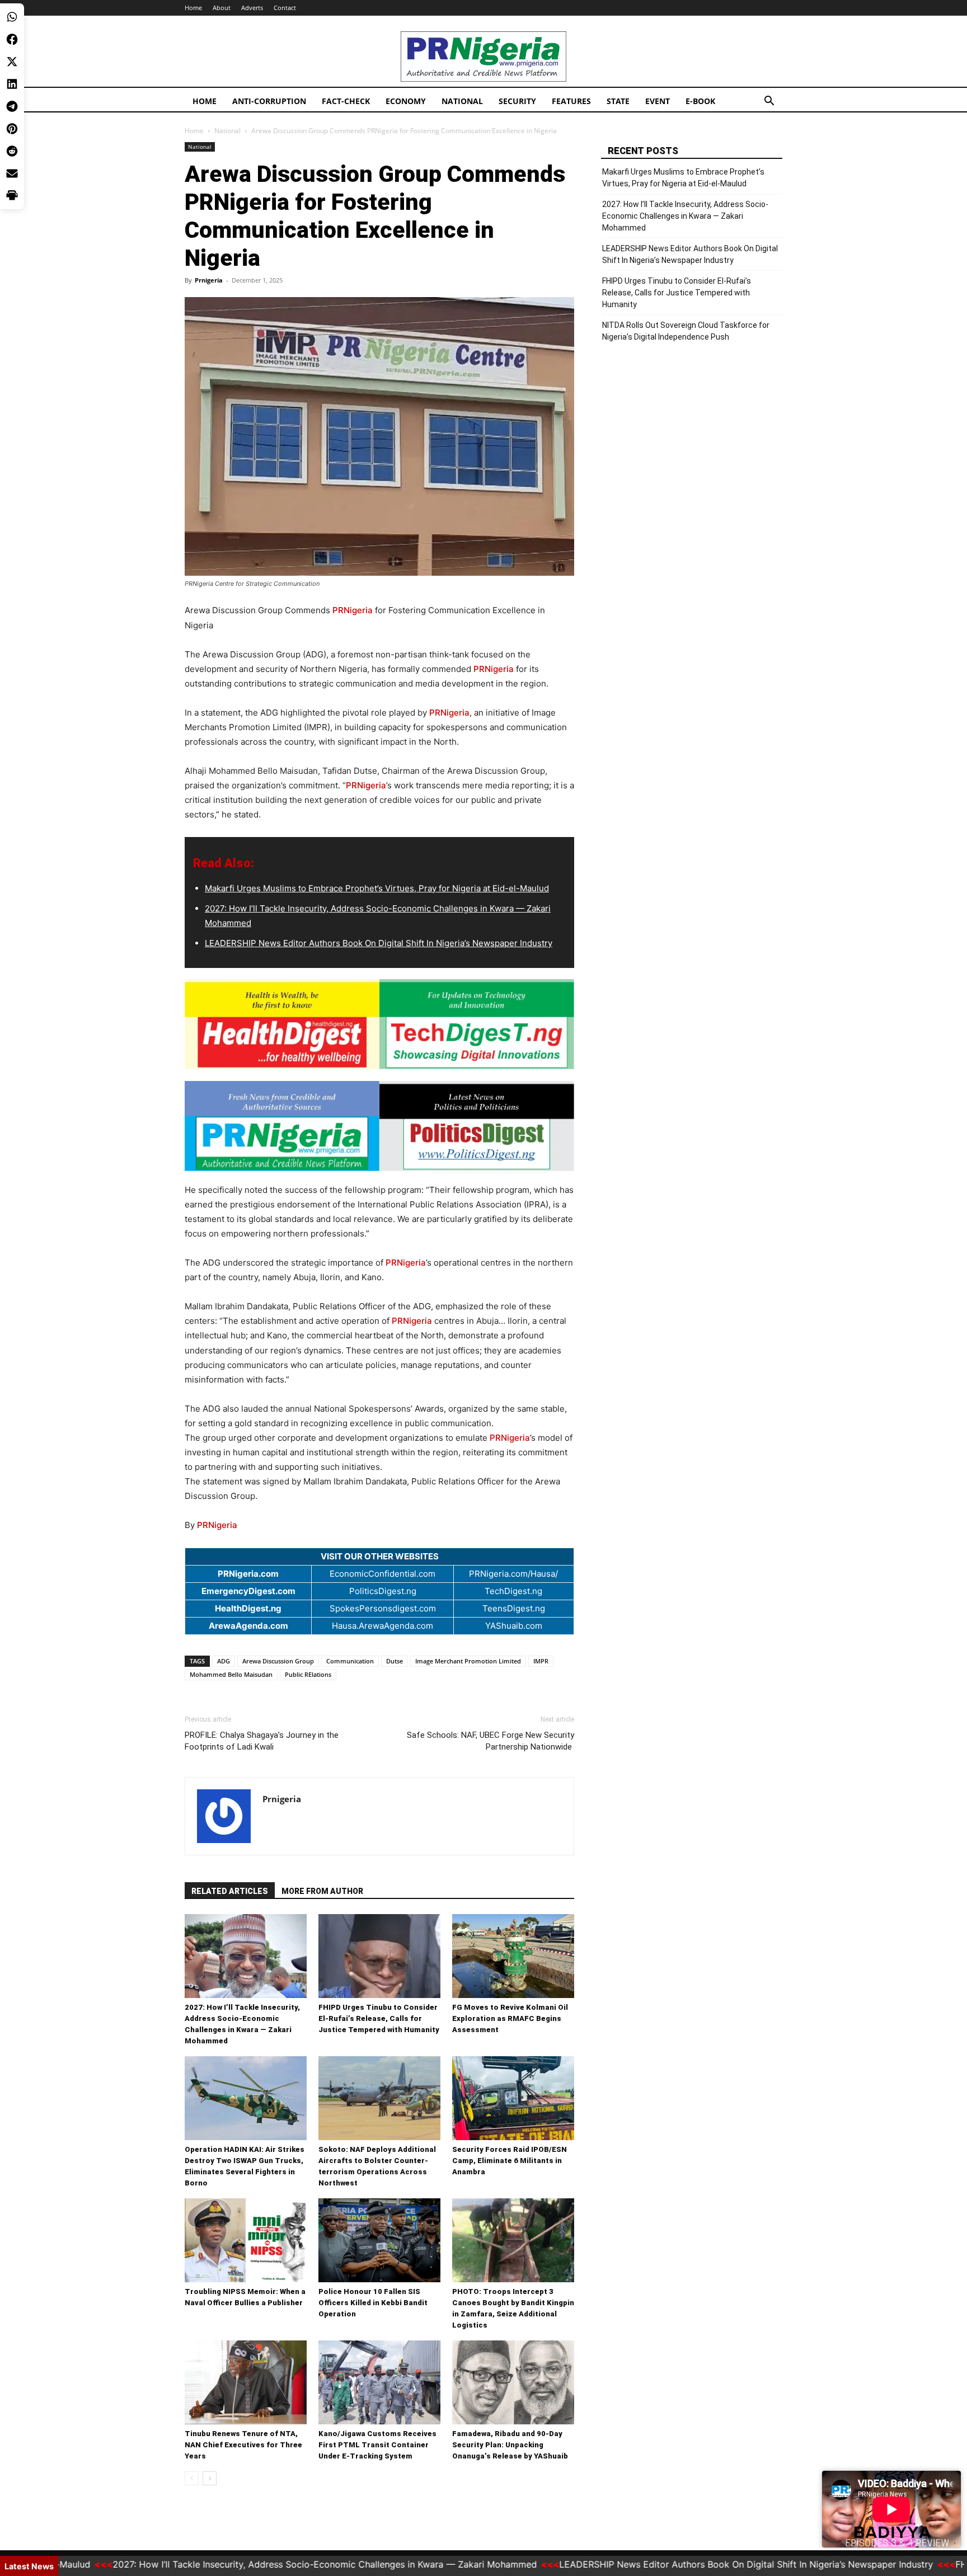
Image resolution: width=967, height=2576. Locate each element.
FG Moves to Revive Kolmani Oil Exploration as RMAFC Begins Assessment (510, 2018)
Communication (350, 1661)
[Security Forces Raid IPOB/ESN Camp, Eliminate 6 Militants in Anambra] (513, 2098)
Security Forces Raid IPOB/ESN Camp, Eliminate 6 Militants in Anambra (510, 2161)
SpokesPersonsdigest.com (383, 1608)
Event (658, 101)
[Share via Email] (12, 173)
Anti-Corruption (269, 101)
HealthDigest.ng (248, 1608)
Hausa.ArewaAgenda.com (382, 1626)
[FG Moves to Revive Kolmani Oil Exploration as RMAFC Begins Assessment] (513, 1956)
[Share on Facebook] (12, 39)
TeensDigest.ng (514, 1608)
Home (193, 8)
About (222, 8)
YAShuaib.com (514, 1626)
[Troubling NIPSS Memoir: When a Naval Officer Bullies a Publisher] (246, 2240)
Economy (406, 101)
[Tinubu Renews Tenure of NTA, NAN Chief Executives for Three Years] (246, 2382)
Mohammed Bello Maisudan (231, 1674)
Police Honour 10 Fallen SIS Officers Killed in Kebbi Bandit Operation (373, 2303)
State (618, 101)
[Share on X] (12, 62)
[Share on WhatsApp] (12, 17)
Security (517, 101)
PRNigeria (353, 610)
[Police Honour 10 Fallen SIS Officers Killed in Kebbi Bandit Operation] (379, 2240)
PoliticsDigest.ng (383, 1591)
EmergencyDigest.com (248, 1591)
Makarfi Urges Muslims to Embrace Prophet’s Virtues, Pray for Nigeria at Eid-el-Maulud (377, 888)
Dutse (395, 1661)
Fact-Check (346, 101)
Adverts (252, 8)
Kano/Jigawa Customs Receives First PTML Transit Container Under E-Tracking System (377, 2445)
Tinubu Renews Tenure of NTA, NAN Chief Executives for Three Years (243, 2445)
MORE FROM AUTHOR (322, 1891)
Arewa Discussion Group (278, 1661)
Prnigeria (209, 280)
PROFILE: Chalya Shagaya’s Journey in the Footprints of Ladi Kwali (262, 1741)
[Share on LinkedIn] (12, 84)
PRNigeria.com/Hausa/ (513, 1574)
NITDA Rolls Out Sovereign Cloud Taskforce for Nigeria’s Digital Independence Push (686, 331)
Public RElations (308, 1674)
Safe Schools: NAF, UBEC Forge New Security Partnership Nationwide (490, 1741)
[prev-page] (192, 2478)
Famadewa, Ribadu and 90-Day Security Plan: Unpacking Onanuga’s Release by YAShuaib (510, 2445)
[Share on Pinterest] (12, 129)
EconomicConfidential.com (382, 1574)
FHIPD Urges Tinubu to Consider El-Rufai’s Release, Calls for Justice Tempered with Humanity (379, 2018)
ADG (224, 1661)
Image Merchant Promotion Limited (468, 1661)
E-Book (700, 101)
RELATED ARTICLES (230, 1891)
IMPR (541, 1661)
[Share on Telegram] (12, 106)
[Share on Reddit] (12, 151)
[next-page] (210, 2478)
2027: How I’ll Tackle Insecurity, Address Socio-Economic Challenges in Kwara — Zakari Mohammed (685, 216)
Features (571, 101)
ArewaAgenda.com (248, 1626)
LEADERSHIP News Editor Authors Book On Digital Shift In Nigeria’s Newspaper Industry (379, 943)
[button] (769, 102)
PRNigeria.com (248, 1574)
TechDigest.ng (513, 1591)
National (462, 101)
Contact (285, 8)
